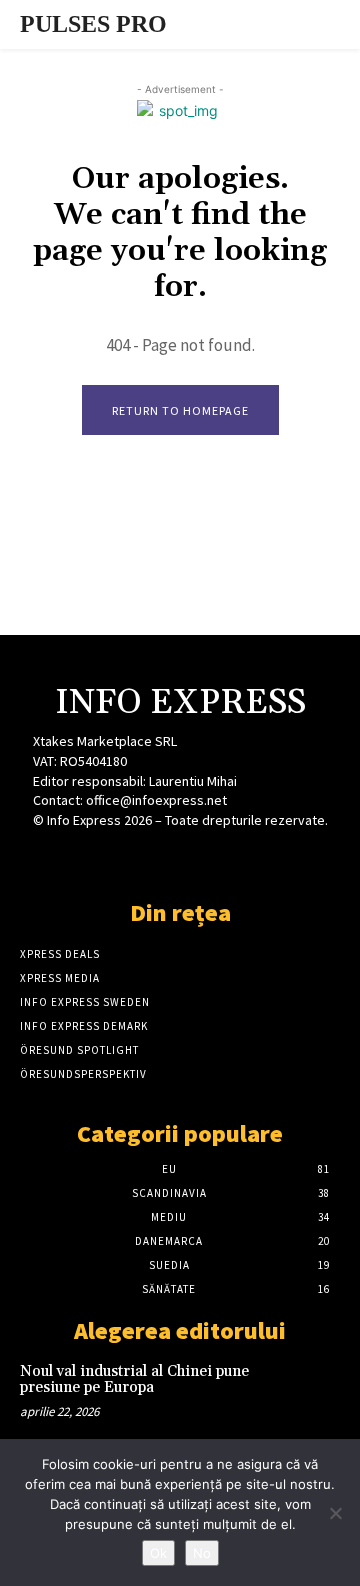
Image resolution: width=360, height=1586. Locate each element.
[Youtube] (250, 857)
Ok (158, 1553)
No (202, 1553)
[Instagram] (144, 857)
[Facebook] (109, 857)
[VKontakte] (215, 857)
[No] (335, 1513)
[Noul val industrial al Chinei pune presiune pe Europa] (308, 1392)
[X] (179, 857)
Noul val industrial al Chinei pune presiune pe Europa (134, 1380)
